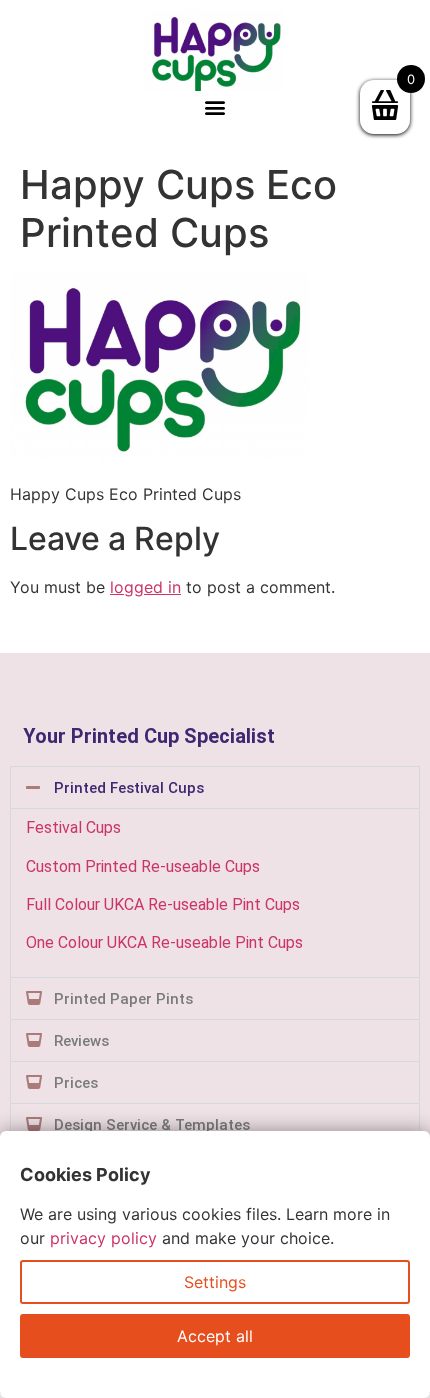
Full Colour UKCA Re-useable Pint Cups (163, 904)
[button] (215, 107)
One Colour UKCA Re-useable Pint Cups (164, 942)
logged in (145, 587)
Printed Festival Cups (129, 788)
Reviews (81, 1041)
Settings (215, 1282)
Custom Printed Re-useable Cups (143, 866)
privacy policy (103, 1238)
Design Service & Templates (152, 1125)
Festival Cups (73, 827)
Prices (76, 1083)
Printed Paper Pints (123, 999)
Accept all (215, 1336)
